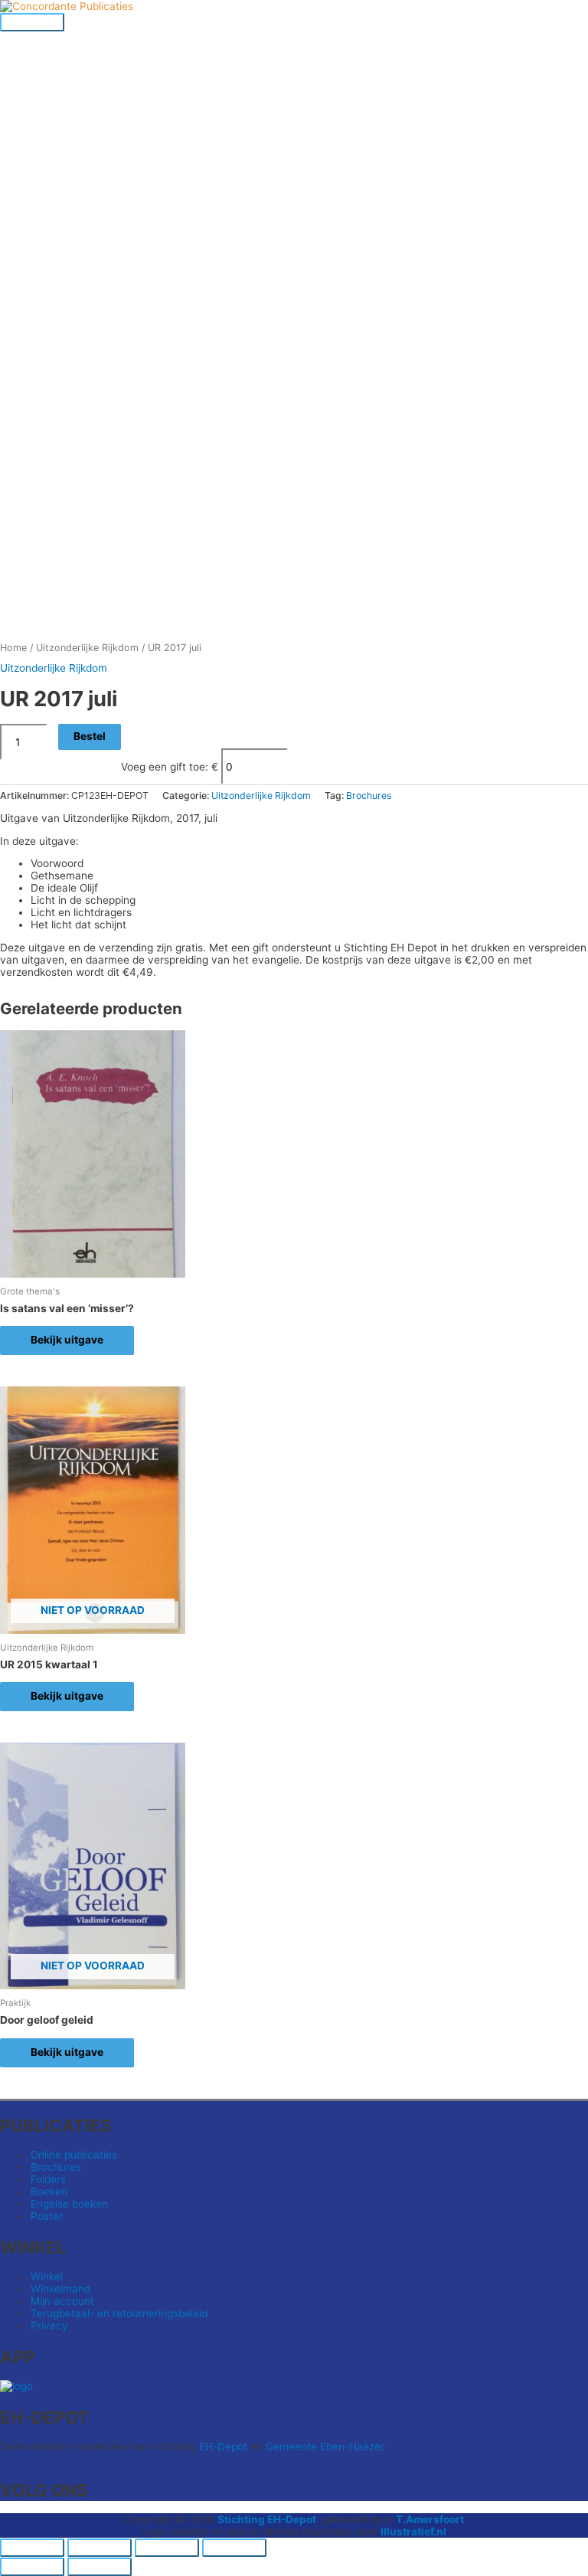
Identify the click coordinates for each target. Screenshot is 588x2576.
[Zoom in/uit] (32, 2548)
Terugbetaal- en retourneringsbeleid (119, 2313)
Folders (48, 2179)
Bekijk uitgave (67, 1340)
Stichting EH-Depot (267, 2519)
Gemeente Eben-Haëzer (325, 2447)
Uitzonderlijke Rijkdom (87, 648)
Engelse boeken (69, 2204)
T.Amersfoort (430, 2519)
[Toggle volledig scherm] (100, 2548)
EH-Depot (223, 2447)
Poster (47, 2216)
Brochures (369, 795)
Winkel (47, 2277)
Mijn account (62, 2301)
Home (13, 648)
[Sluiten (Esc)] (234, 2548)
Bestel (90, 736)
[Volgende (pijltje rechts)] (100, 2567)
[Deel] (167, 2548)
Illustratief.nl (413, 2532)
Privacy (49, 2326)
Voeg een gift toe (163, 767)
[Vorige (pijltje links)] (32, 2567)
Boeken (49, 2191)
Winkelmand (60, 2289)
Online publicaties (74, 2155)
